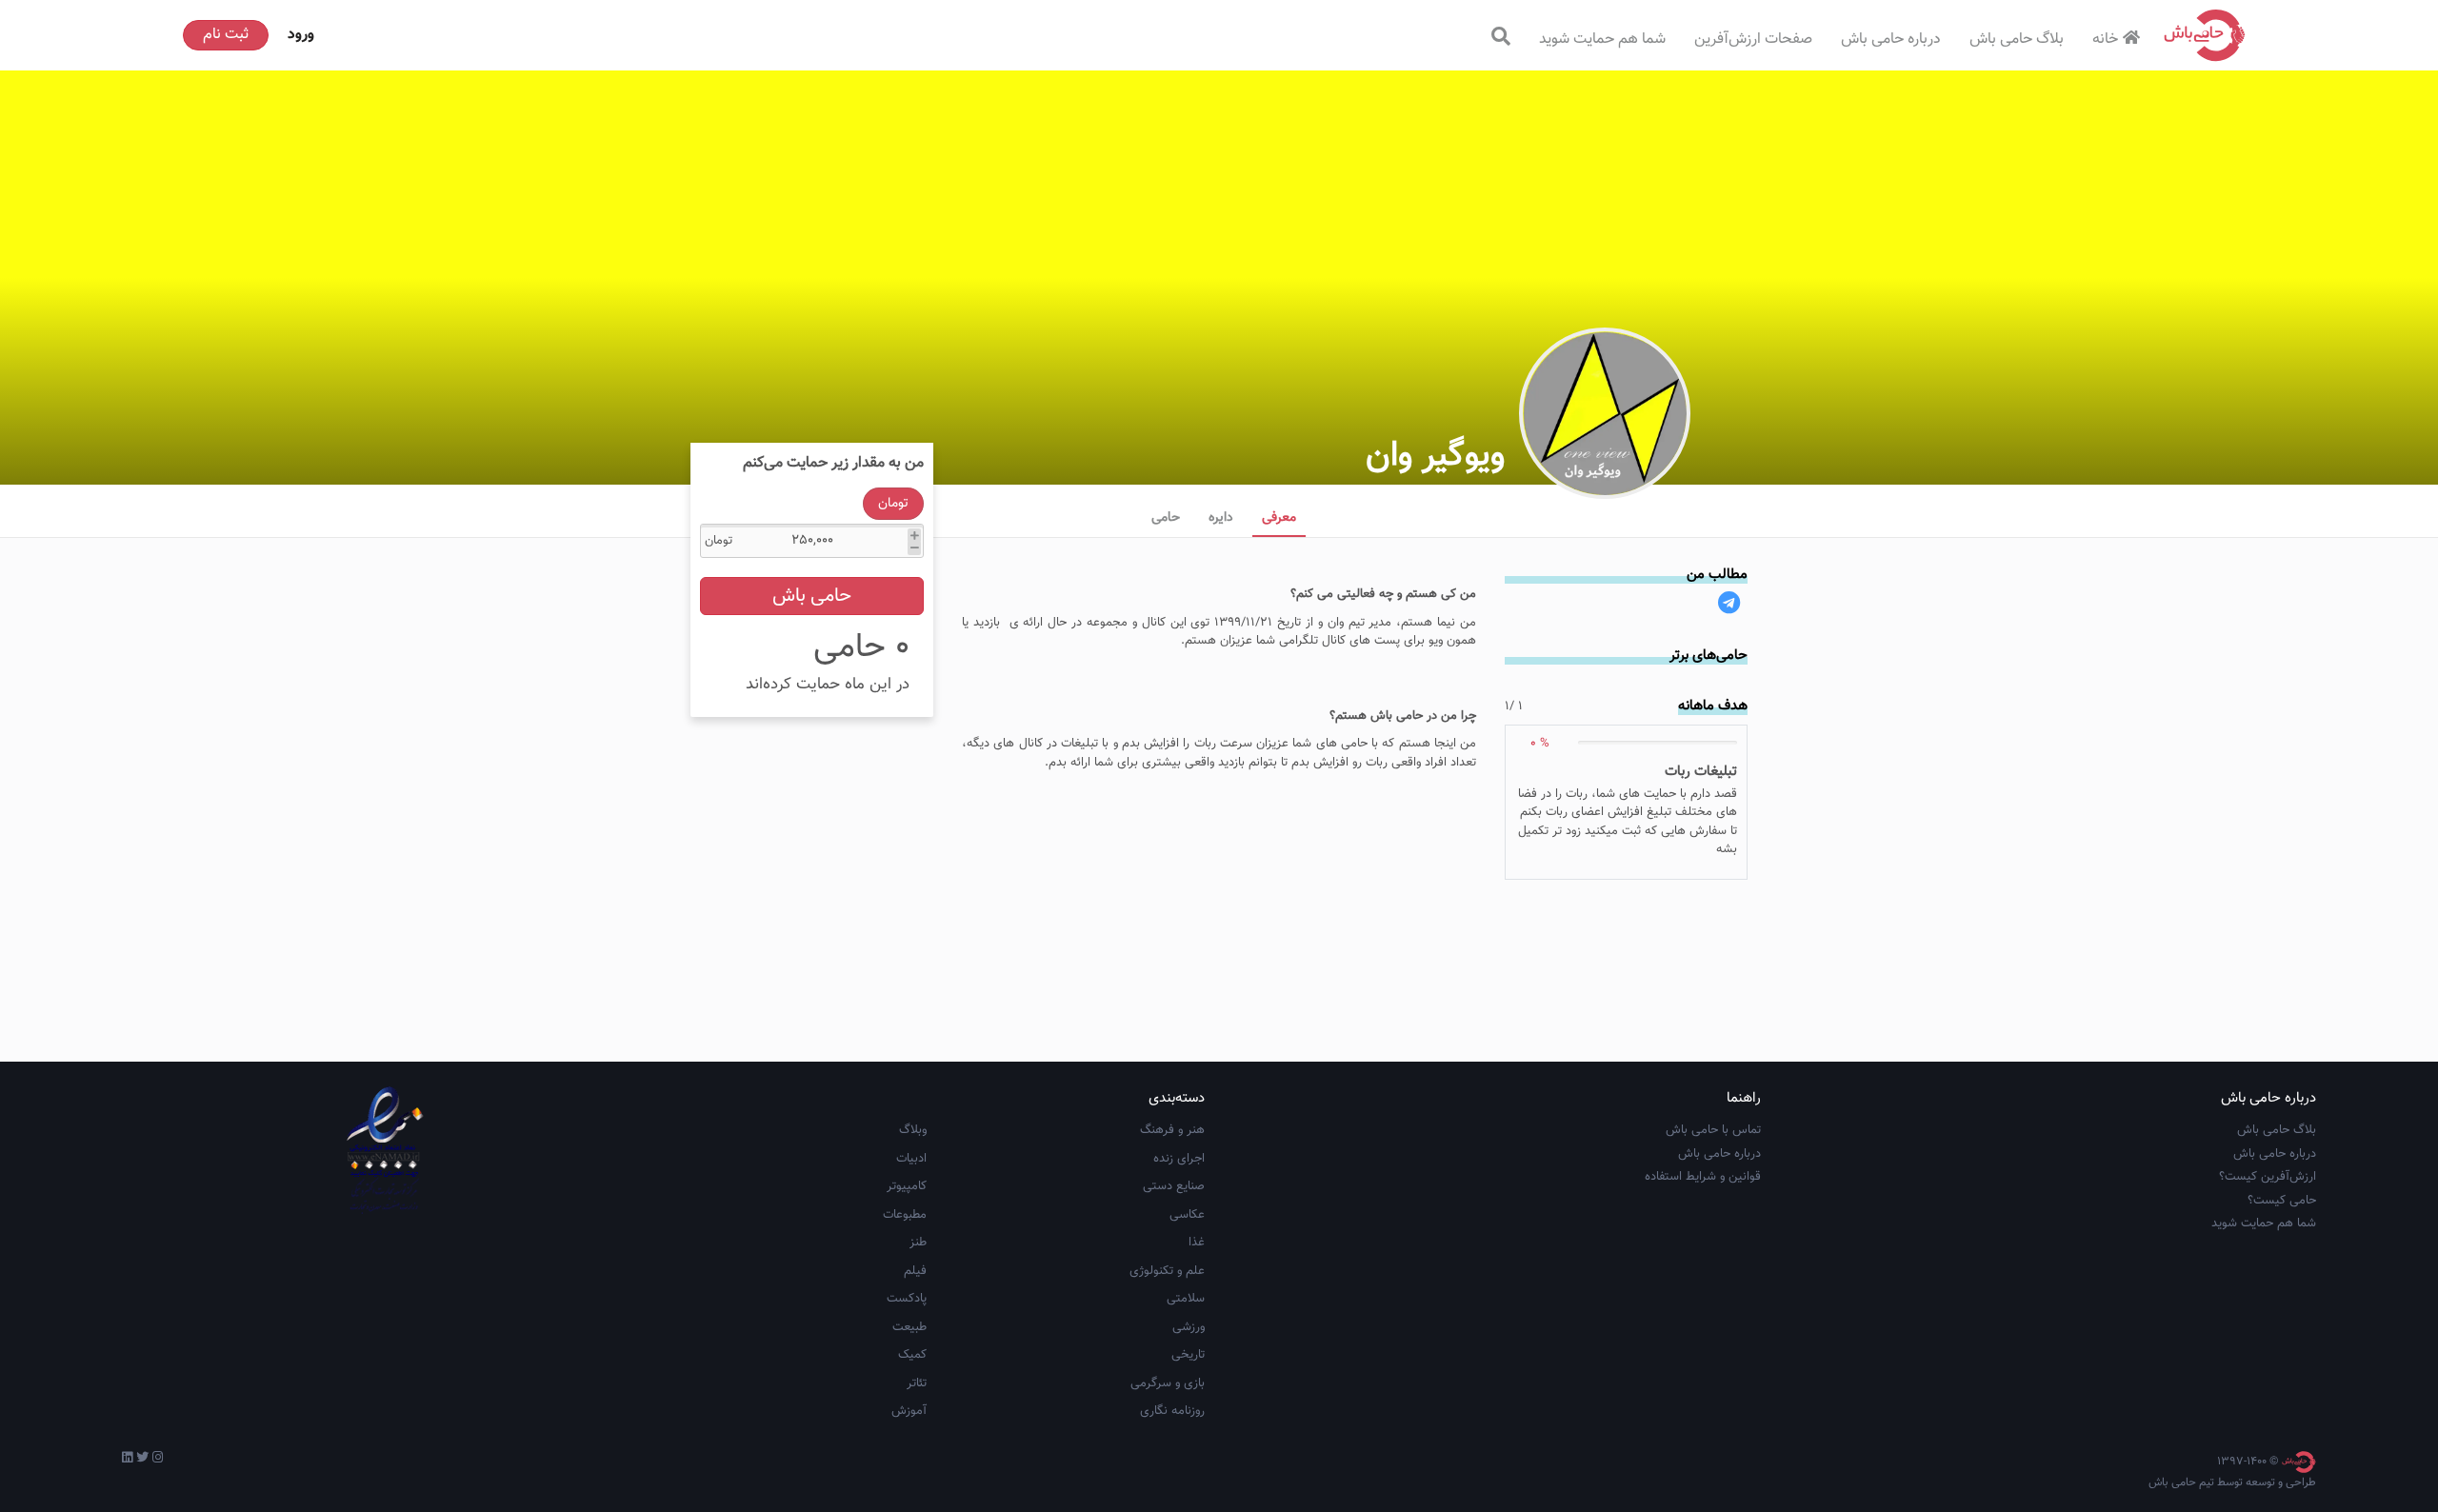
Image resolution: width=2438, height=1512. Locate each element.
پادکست (907, 1299)
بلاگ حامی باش (2017, 40)
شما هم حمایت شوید (1602, 40)
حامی (1166, 518)
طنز (918, 1243)
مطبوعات (905, 1215)
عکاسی (1187, 1215)
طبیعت (909, 1327)
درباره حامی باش (1891, 40)
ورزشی (1189, 1327)
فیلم (915, 1271)
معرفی (1279, 518)
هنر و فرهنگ (1172, 1130)
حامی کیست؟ (2282, 1201)
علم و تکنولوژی (1167, 1271)
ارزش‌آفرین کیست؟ (2268, 1177)
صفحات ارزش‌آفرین (1753, 40)
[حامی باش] (2205, 35)
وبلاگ (913, 1130)
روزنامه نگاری (1172, 1411)
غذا (1197, 1243)
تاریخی (1188, 1355)
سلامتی (1186, 1299)
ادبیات (911, 1159)
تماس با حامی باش (1713, 1130)
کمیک (912, 1355)
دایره (1221, 518)
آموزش (909, 1411)
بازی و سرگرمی (1168, 1383)
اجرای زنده (1179, 1159)
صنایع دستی (1174, 1186)
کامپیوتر (907, 1186)
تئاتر (917, 1383)
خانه (2105, 40)
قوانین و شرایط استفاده (1703, 1177)
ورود (301, 35)
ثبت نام (226, 35)
